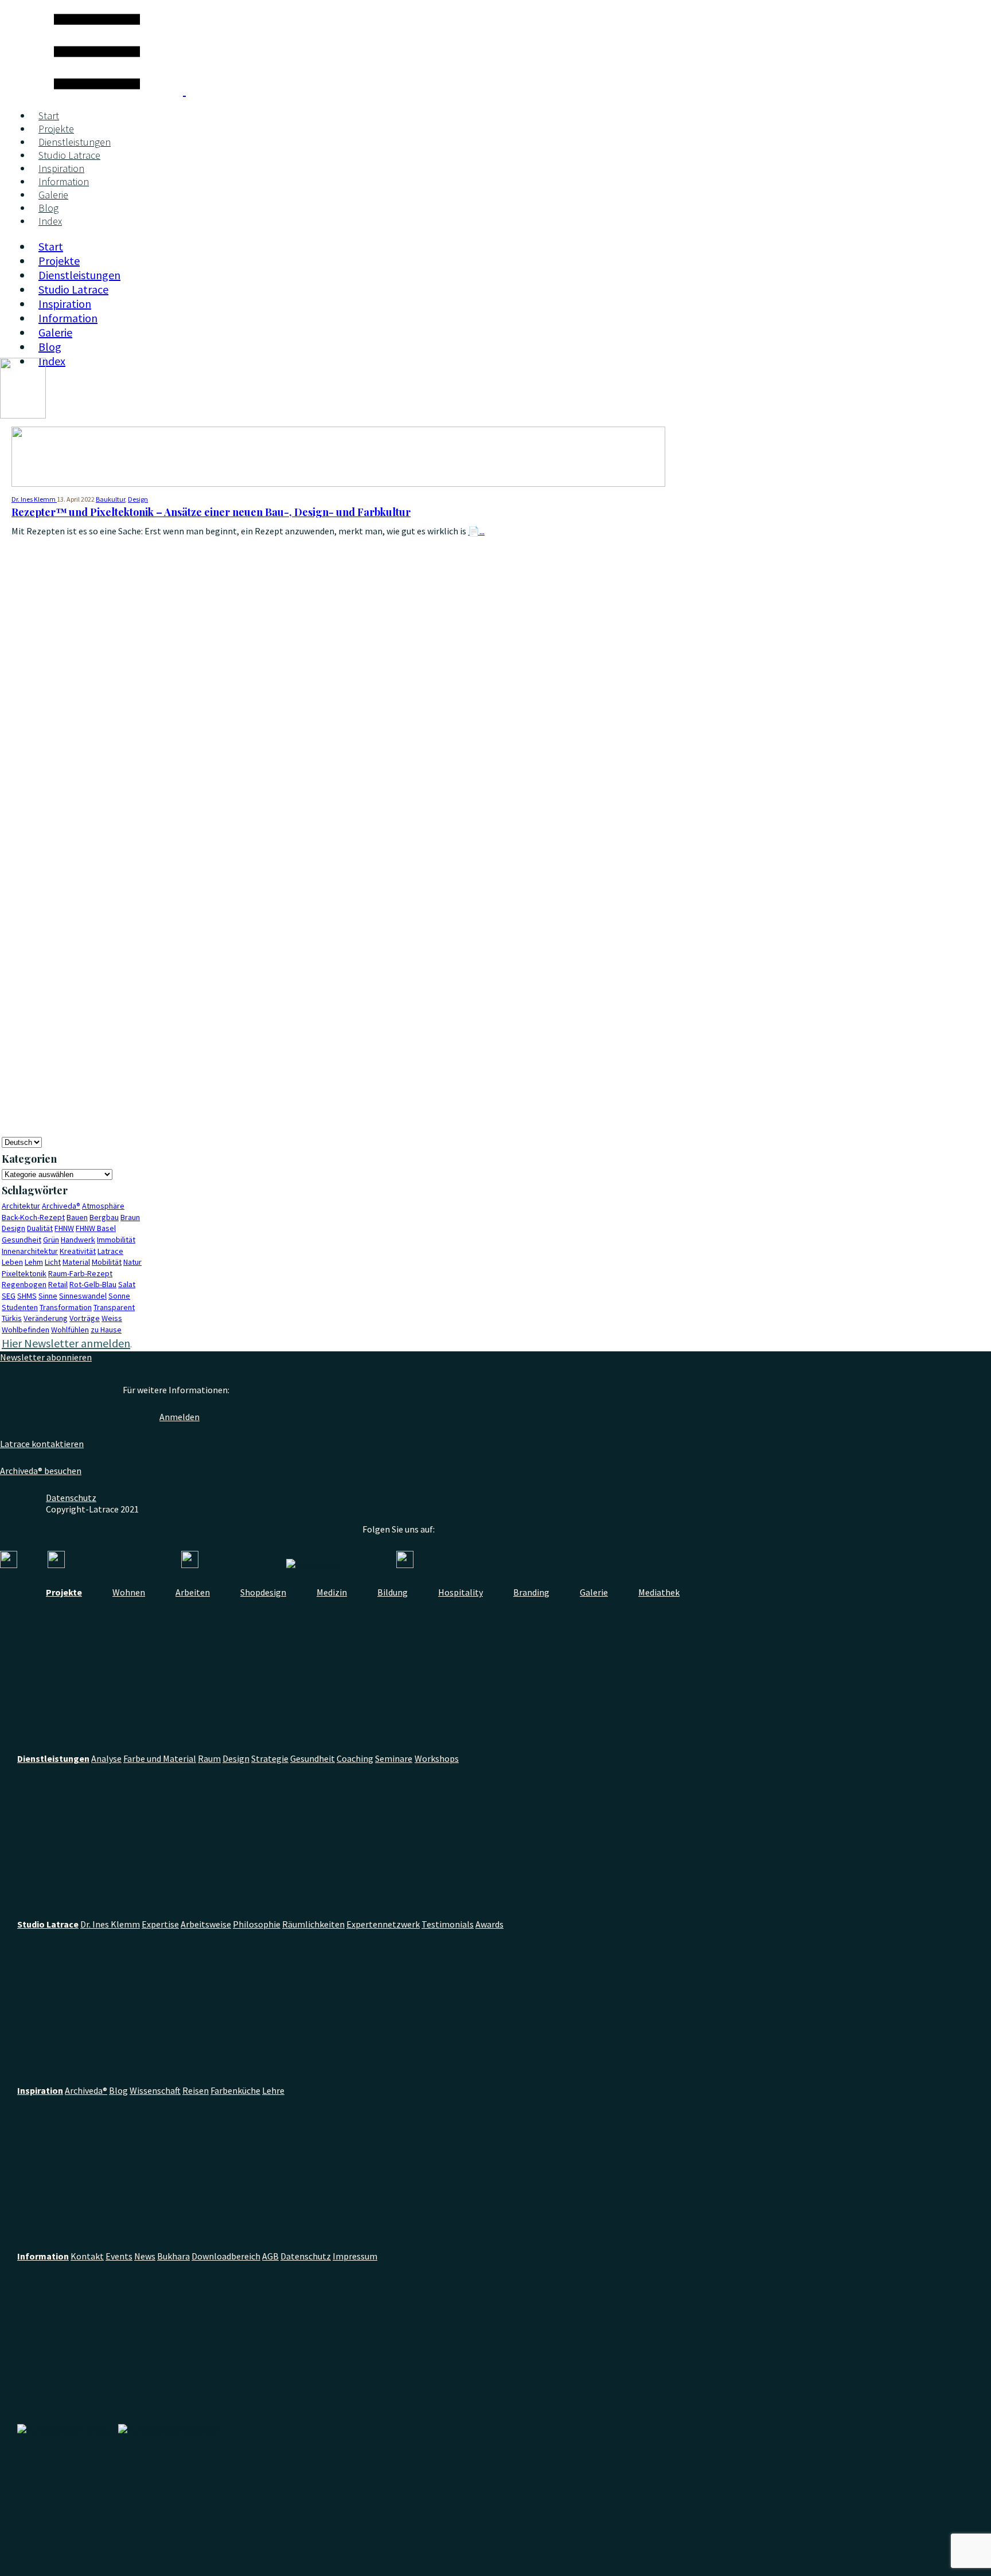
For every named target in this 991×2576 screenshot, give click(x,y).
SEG (9, 1296)
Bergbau (104, 1217)
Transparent (114, 1307)
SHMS (27, 1296)
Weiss (112, 1318)
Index (50, 221)
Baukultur (110, 499)
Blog (48, 208)
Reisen (196, 2090)
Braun (130, 1217)
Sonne (119, 1296)
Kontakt (87, 2256)
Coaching (355, 1758)
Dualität (40, 1228)
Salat (127, 1284)
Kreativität (78, 1251)
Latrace (110, 1251)
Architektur (21, 1206)
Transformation (66, 1307)
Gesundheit (22, 1240)
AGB (270, 2256)
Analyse (106, 1758)
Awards (489, 1924)
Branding (531, 1592)
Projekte (56, 129)
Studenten (20, 1307)
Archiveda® (61, 1206)
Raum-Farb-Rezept (80, 1273)
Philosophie (257, 1924)
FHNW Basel (96, 1228)
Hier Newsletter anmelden (66, 1343)
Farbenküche (235, 2090)
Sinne (48, 1296)
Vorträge (85, 1318)
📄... (476, 531)
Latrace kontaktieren (42, 1444)
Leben (12, 1262)
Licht (53, 1262)
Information (64, 181)
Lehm (34, 1262)
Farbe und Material (160, 1758)
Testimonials (448, 1924)
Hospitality (461, 1592)
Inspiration (61, 168)
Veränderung (46, 1318)
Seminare (394, 1758)
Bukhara (173, 2256)
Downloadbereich (226, 2256)
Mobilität (107, 1262)
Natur (132, 1262)
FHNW (64, 1228)
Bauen (77, 1217)
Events (119, 2256)
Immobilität (116, 1240)
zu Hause (106, 1330)
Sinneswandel (83, 1296)
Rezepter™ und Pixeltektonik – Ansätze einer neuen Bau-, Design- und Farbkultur (211, 512)
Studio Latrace (69, 155)
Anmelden (180, 1417)
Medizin (332, 1592)
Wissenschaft (155, 2090)
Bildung (393, 1592)
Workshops (437, 1758)
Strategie (270, 1758)
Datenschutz (71, 1498)
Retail (58, 1284)
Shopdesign (263, 1592)
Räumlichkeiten (313, 1924)
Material (76, 1262)
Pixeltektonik (24, 1273)
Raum (209, 1758)
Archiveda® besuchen (41, 1471)
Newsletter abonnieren (46, 1357)
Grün (51, 1240)
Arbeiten (193, 1592)
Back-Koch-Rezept (33, 1217)
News (145, 2256)
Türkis (12, 1318)
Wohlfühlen (70, 1330)
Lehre (273, 2090)
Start (49, 116)
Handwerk (78, 1240)
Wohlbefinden (26, 1330)
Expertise (160, 1924)
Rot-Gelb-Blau (93, 1284)
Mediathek (659, 1592)
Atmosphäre (103, 1206)
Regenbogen (24, 1284)
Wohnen (129, 1592)
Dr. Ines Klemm (110, 1924)
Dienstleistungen (75, 142)
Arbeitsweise (206, 1924)
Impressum (355, 2256)
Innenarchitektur (30, 1251)
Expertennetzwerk (383, 1924)
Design (138, 499)
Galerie (53, 195)
